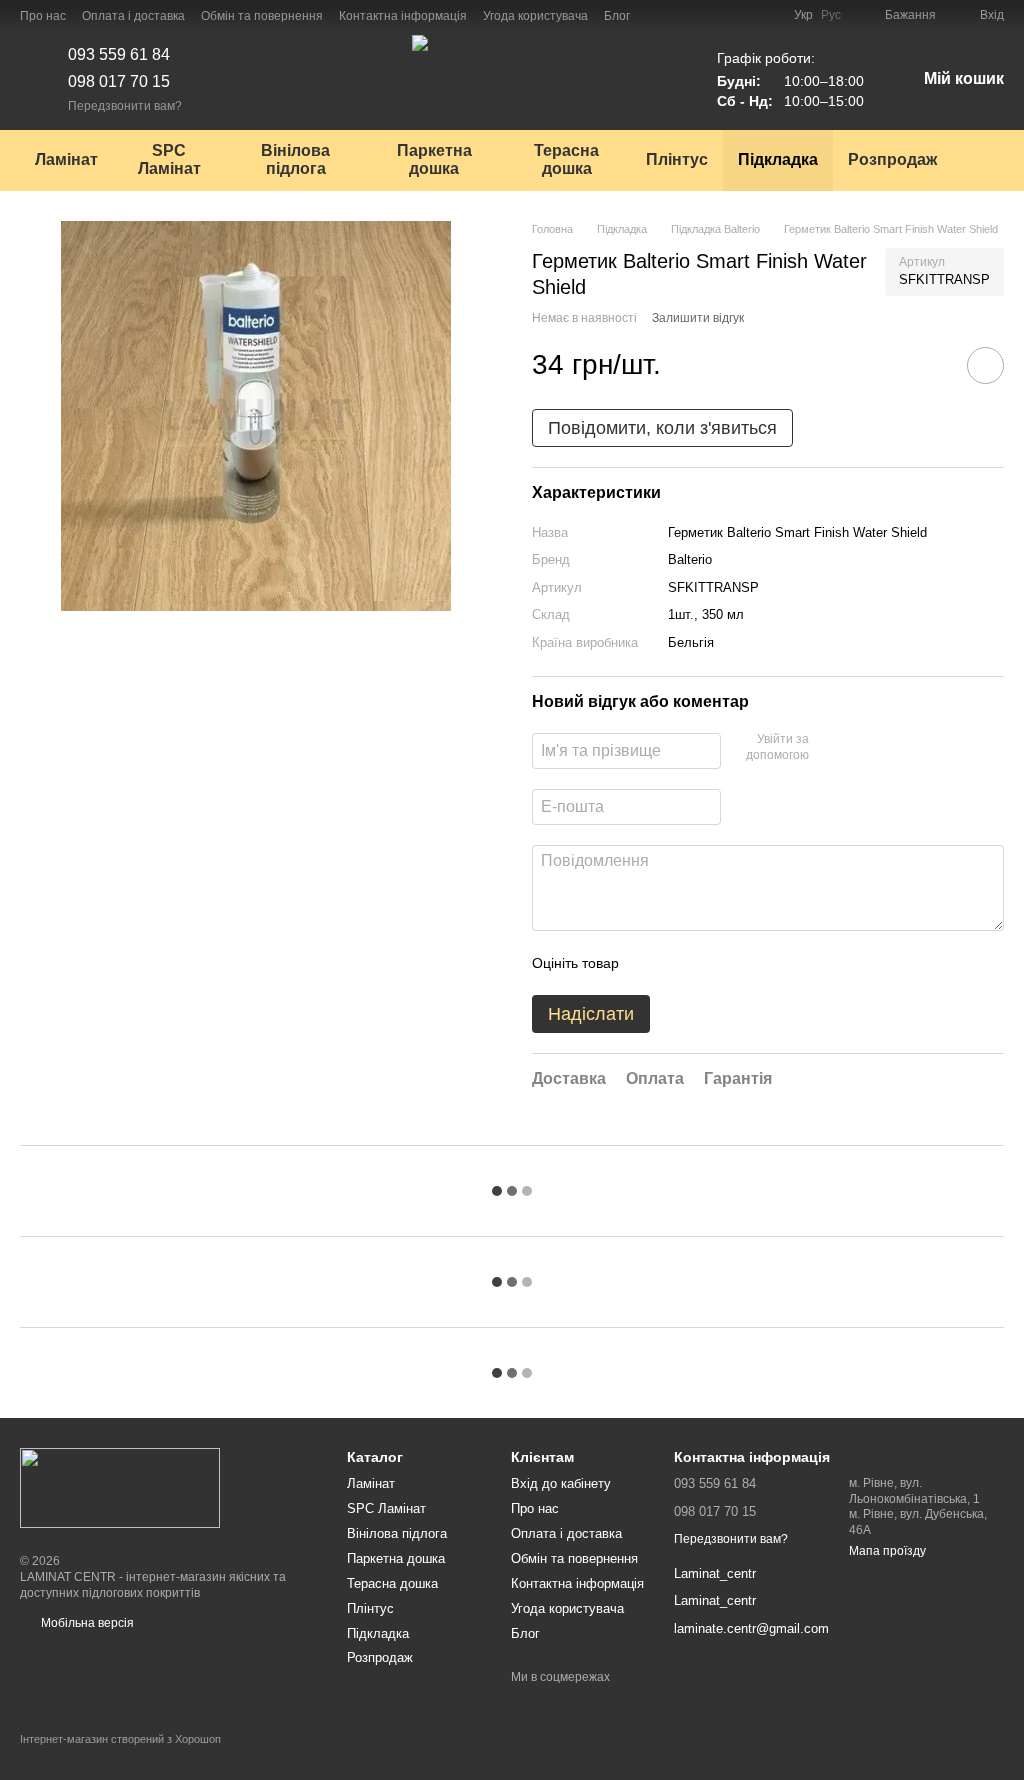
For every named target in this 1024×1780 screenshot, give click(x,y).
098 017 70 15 (119, 81)
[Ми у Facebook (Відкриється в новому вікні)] (658, 15)
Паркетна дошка (434, 159)
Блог (617, 16)
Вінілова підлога (295, 159)
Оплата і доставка (133, 16)
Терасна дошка (566, 159)
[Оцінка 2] (684, 963)
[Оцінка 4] (748, 963)
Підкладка (778, 159)
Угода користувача (535, 16)
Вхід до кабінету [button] (561, 1483)
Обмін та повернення (262, 16)
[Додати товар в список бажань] (985, 365)
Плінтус (677, 159)
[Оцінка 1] (652, 963)
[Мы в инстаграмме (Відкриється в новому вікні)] (682, 15)
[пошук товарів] (988, 160)
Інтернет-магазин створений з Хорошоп (120, 1739)
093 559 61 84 (119, 54)
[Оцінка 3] (716, 963)
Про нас (43, 16)
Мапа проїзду (887, 1551)
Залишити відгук (698, 318)
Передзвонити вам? (125, 106)
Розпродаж (892, 159)
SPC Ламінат (169, 159)
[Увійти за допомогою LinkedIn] (895, 748)
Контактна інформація (403, 16)
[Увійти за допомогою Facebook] (831, 748)
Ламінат (66, 159)
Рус (831, 15)
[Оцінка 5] (780, 963)
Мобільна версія (86, 1623)
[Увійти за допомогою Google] (863, 748)
